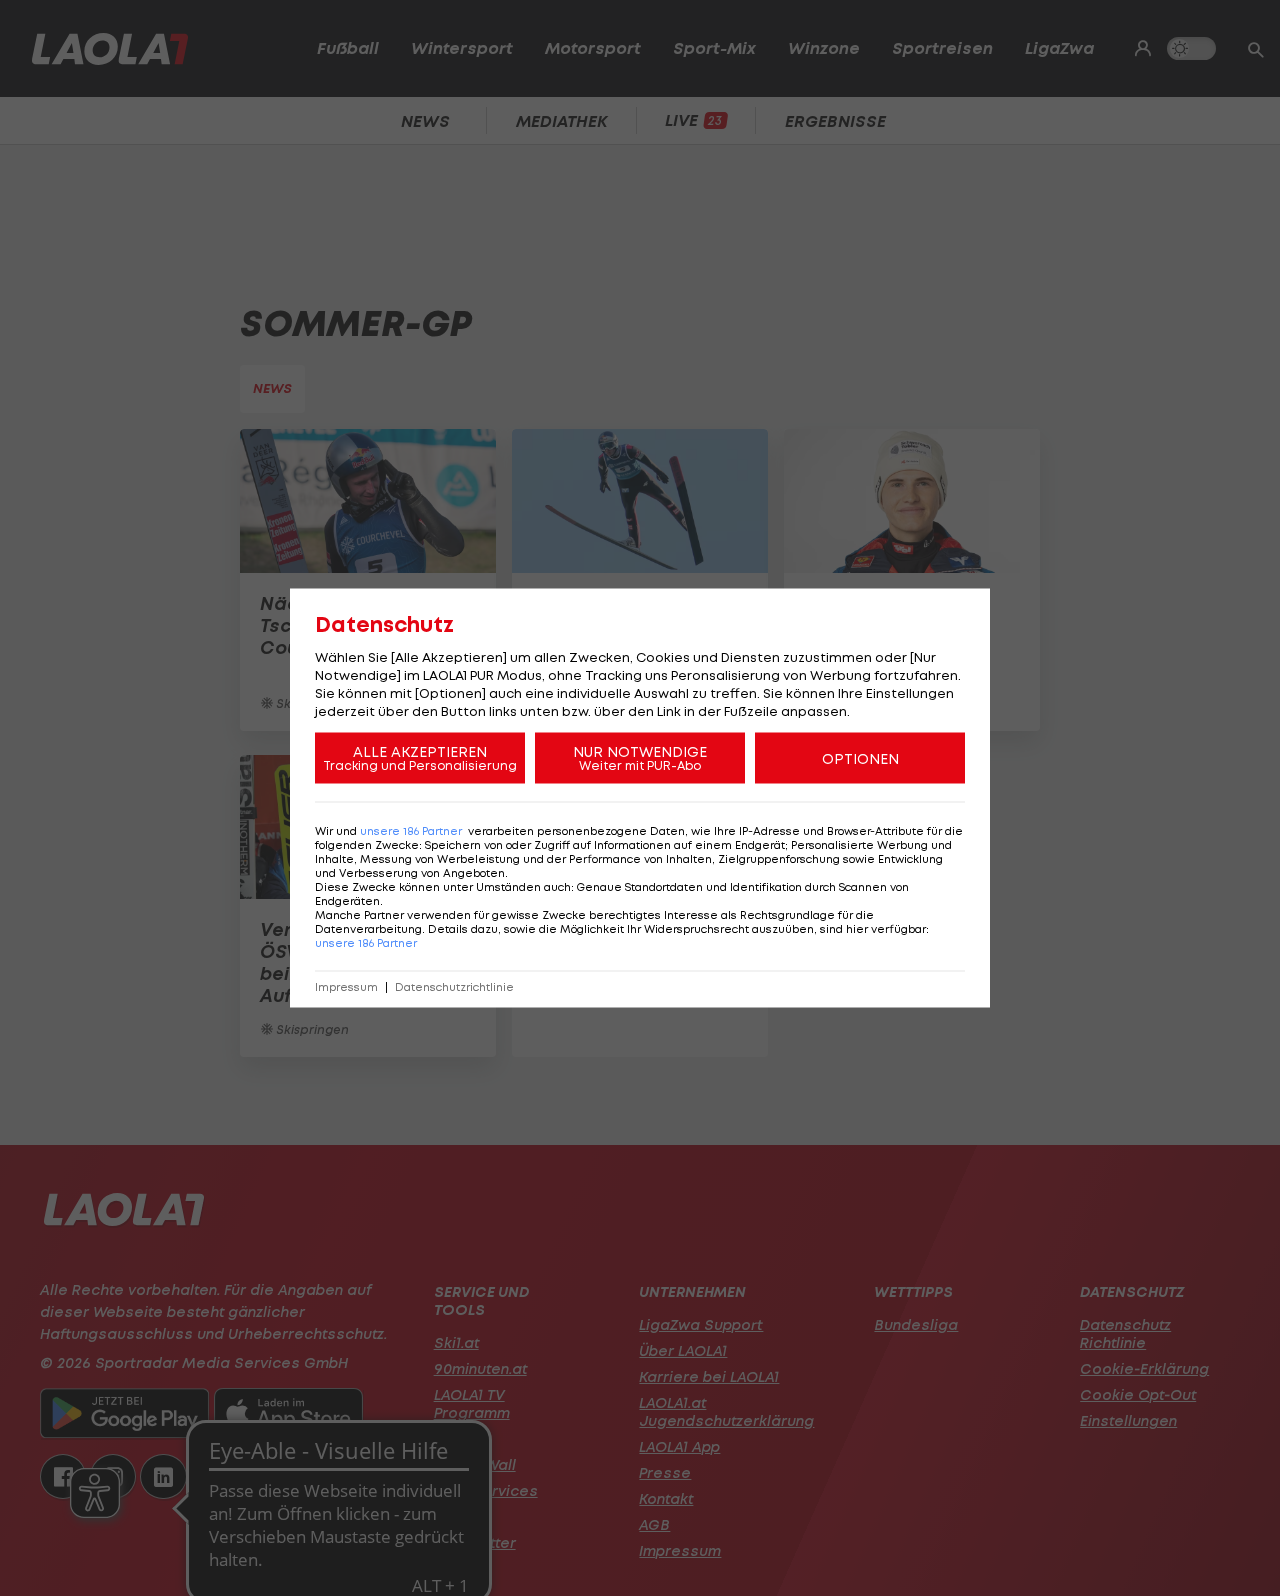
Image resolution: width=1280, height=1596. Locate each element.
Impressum (346, 987)
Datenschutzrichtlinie (454, 987)
